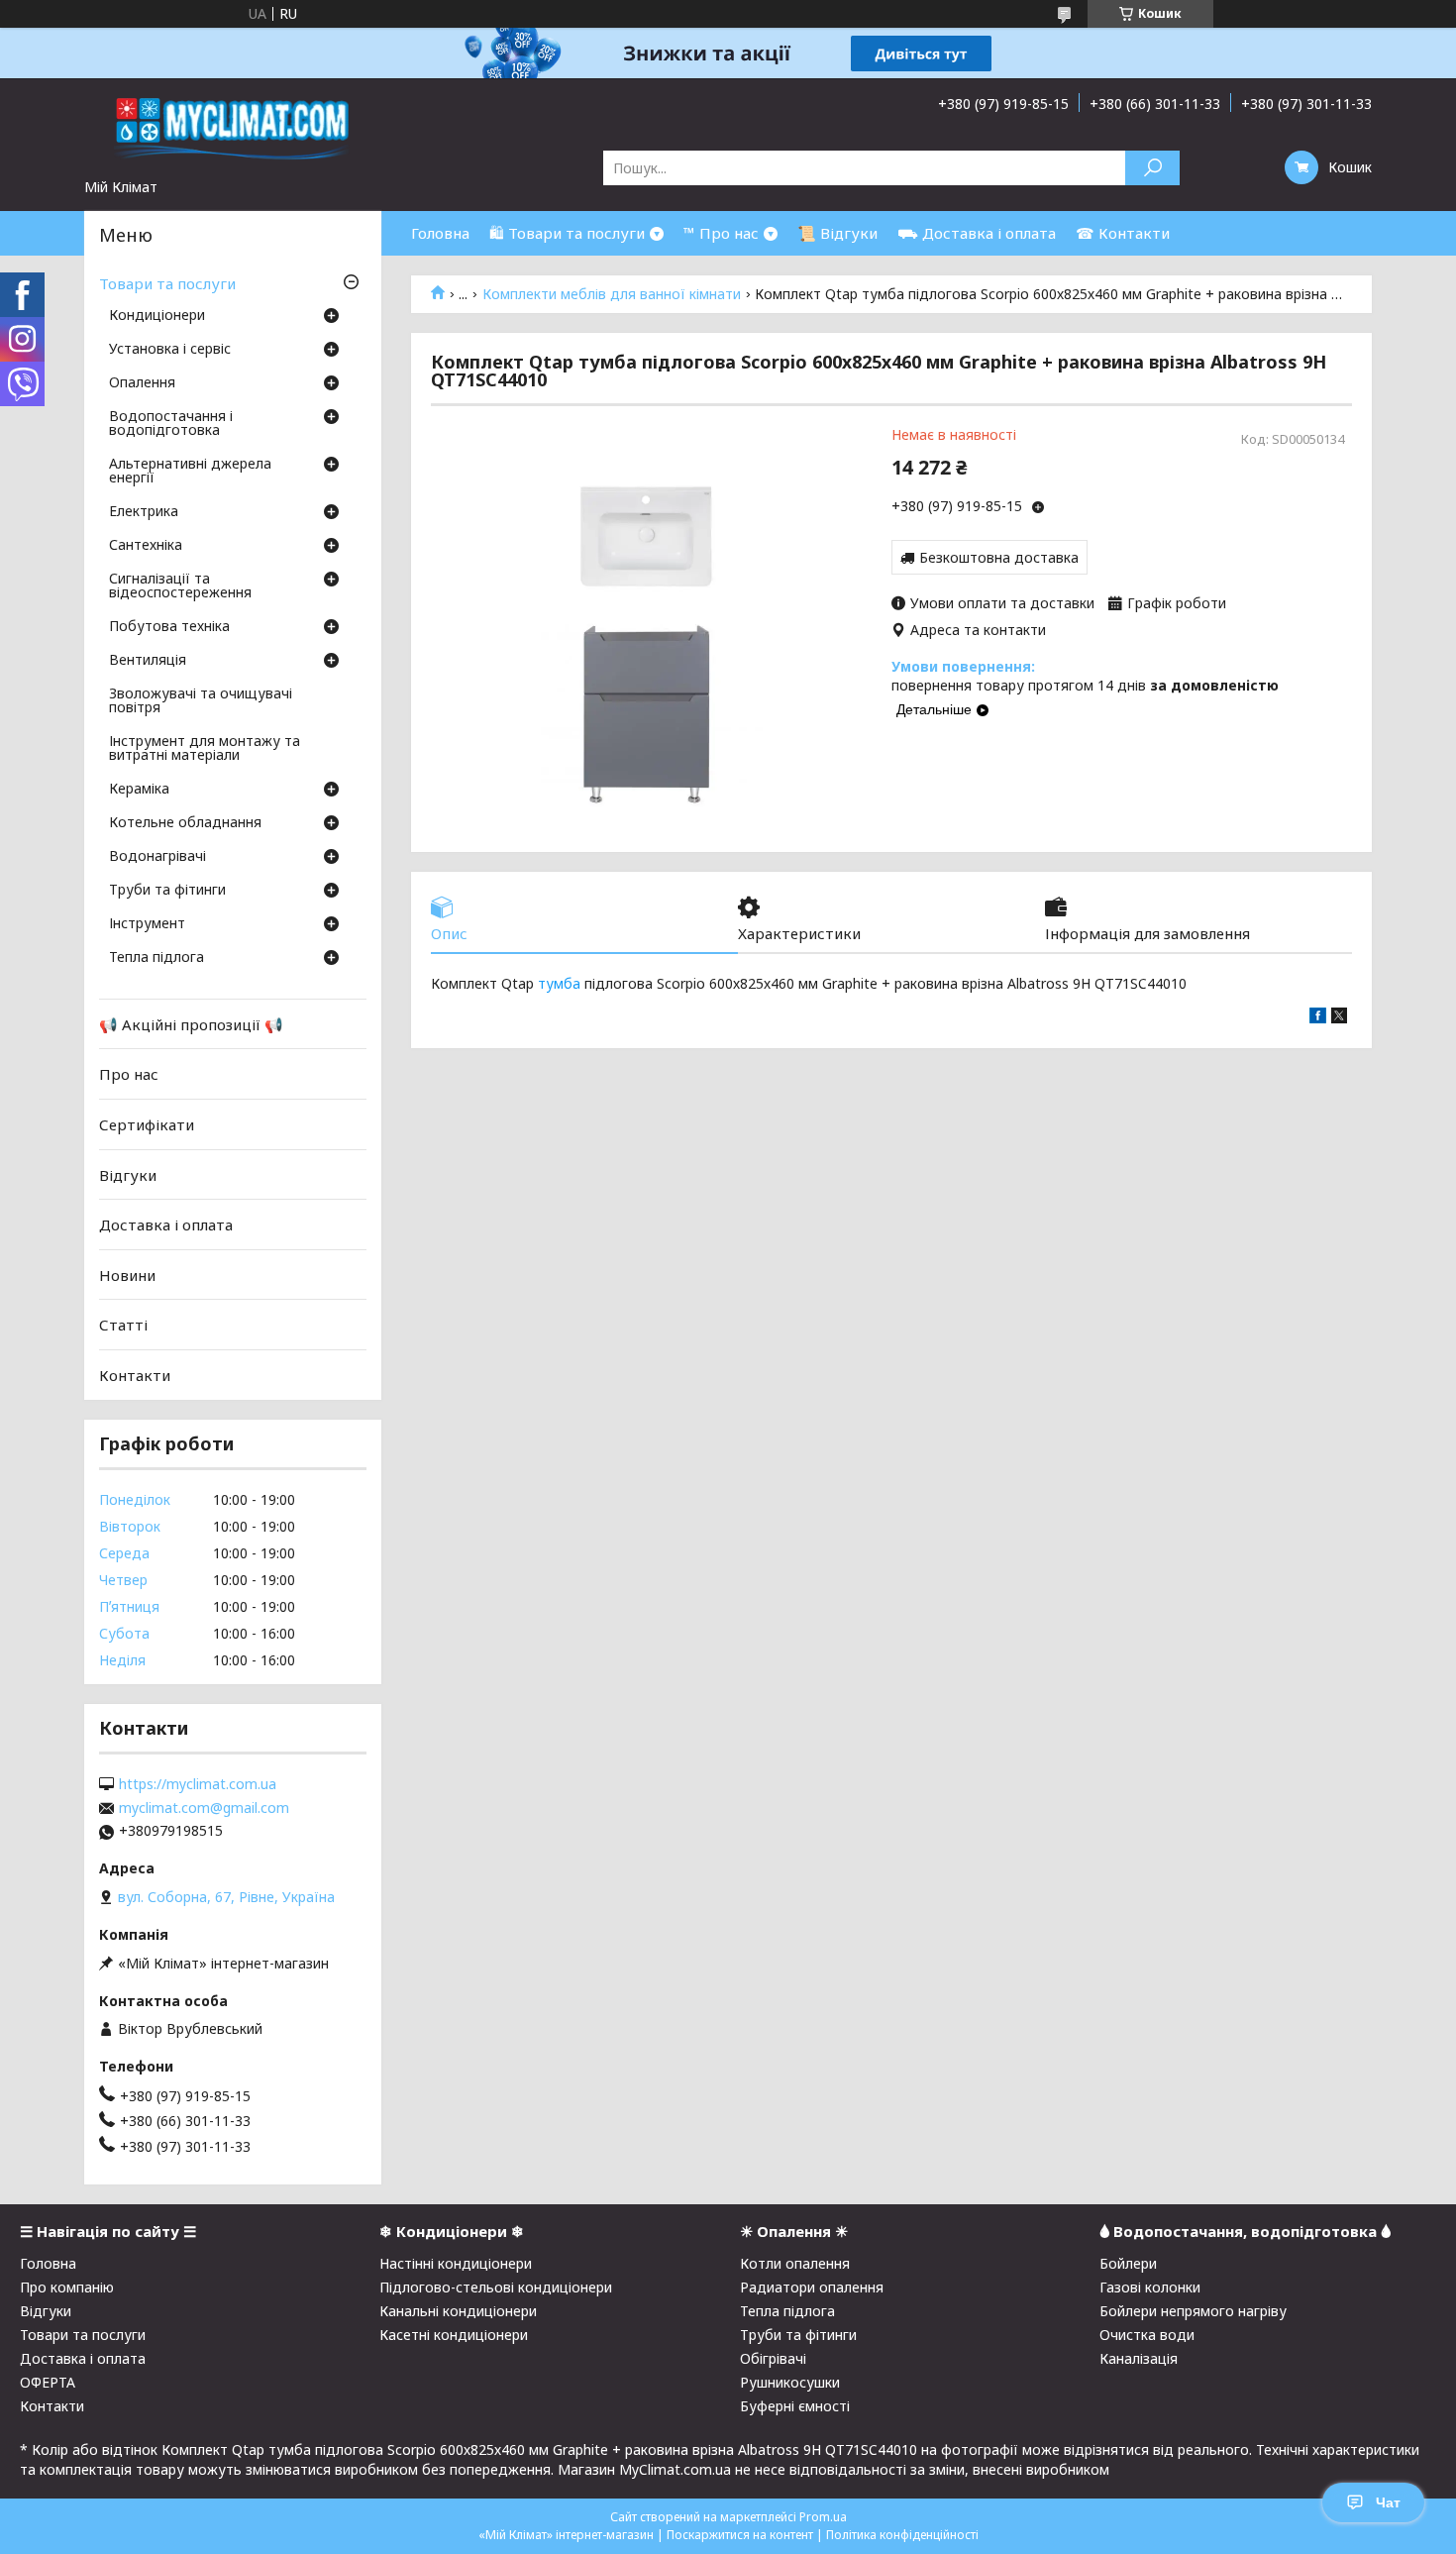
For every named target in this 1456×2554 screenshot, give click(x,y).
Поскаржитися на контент (740, 2535)
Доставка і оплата (166, 1224)
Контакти (135, 1375)
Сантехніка (146, 546)
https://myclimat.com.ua (198, 1784)
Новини (127, 1275)
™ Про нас (721, 233)
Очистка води (1147, 2335)
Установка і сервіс (170, 350)
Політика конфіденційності (902, 2535)
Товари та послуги (167, 283)
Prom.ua (823, 2517)
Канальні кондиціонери (458, 2311)
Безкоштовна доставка (999, 557)
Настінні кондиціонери (456, 2263)
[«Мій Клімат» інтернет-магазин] (233, 128)
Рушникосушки (790, 2382)
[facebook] (1318, 1018)
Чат (1388, 2502)
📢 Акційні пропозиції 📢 (191, 1024)
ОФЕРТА (48, 2382)
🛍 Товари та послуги (567, 233)
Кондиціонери (157, 316)
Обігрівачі (773, 2358)
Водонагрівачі (157, 857)
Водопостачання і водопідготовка (171, 424)
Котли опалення (795, 2263)
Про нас (129, 1074)
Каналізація (1139, 2358)
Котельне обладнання (185, 823)
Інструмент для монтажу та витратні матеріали (205, 749)
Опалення (142, 383)
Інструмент (147, 924)
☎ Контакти (1123, 233)
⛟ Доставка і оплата (977, 233)
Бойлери (1128, 2263)
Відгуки (128, 1174)
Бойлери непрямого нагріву (1193, 2311)
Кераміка (139, 790)
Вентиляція (148, 661)
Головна (440, 233)
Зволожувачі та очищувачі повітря (201, 701)
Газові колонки (1150, 2287)
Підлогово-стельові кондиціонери (496, 2287)
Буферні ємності (795, 2406)
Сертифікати (147, 1124)
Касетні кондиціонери (454, 2335)
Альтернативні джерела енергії (190, 472)
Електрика (144, 512)
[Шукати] (1152, 168)
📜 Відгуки (837, 233)
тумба (559, 983)
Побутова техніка (169, 627)
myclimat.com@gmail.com (204, 1808)
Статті (123, 1325)
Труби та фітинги (167, 891)
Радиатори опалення (812, 2287)
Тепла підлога (156, 958)
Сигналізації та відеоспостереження (180, 586)
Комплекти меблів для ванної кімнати (612, 294)
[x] (1339, 1018)
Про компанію (67, 2287)
